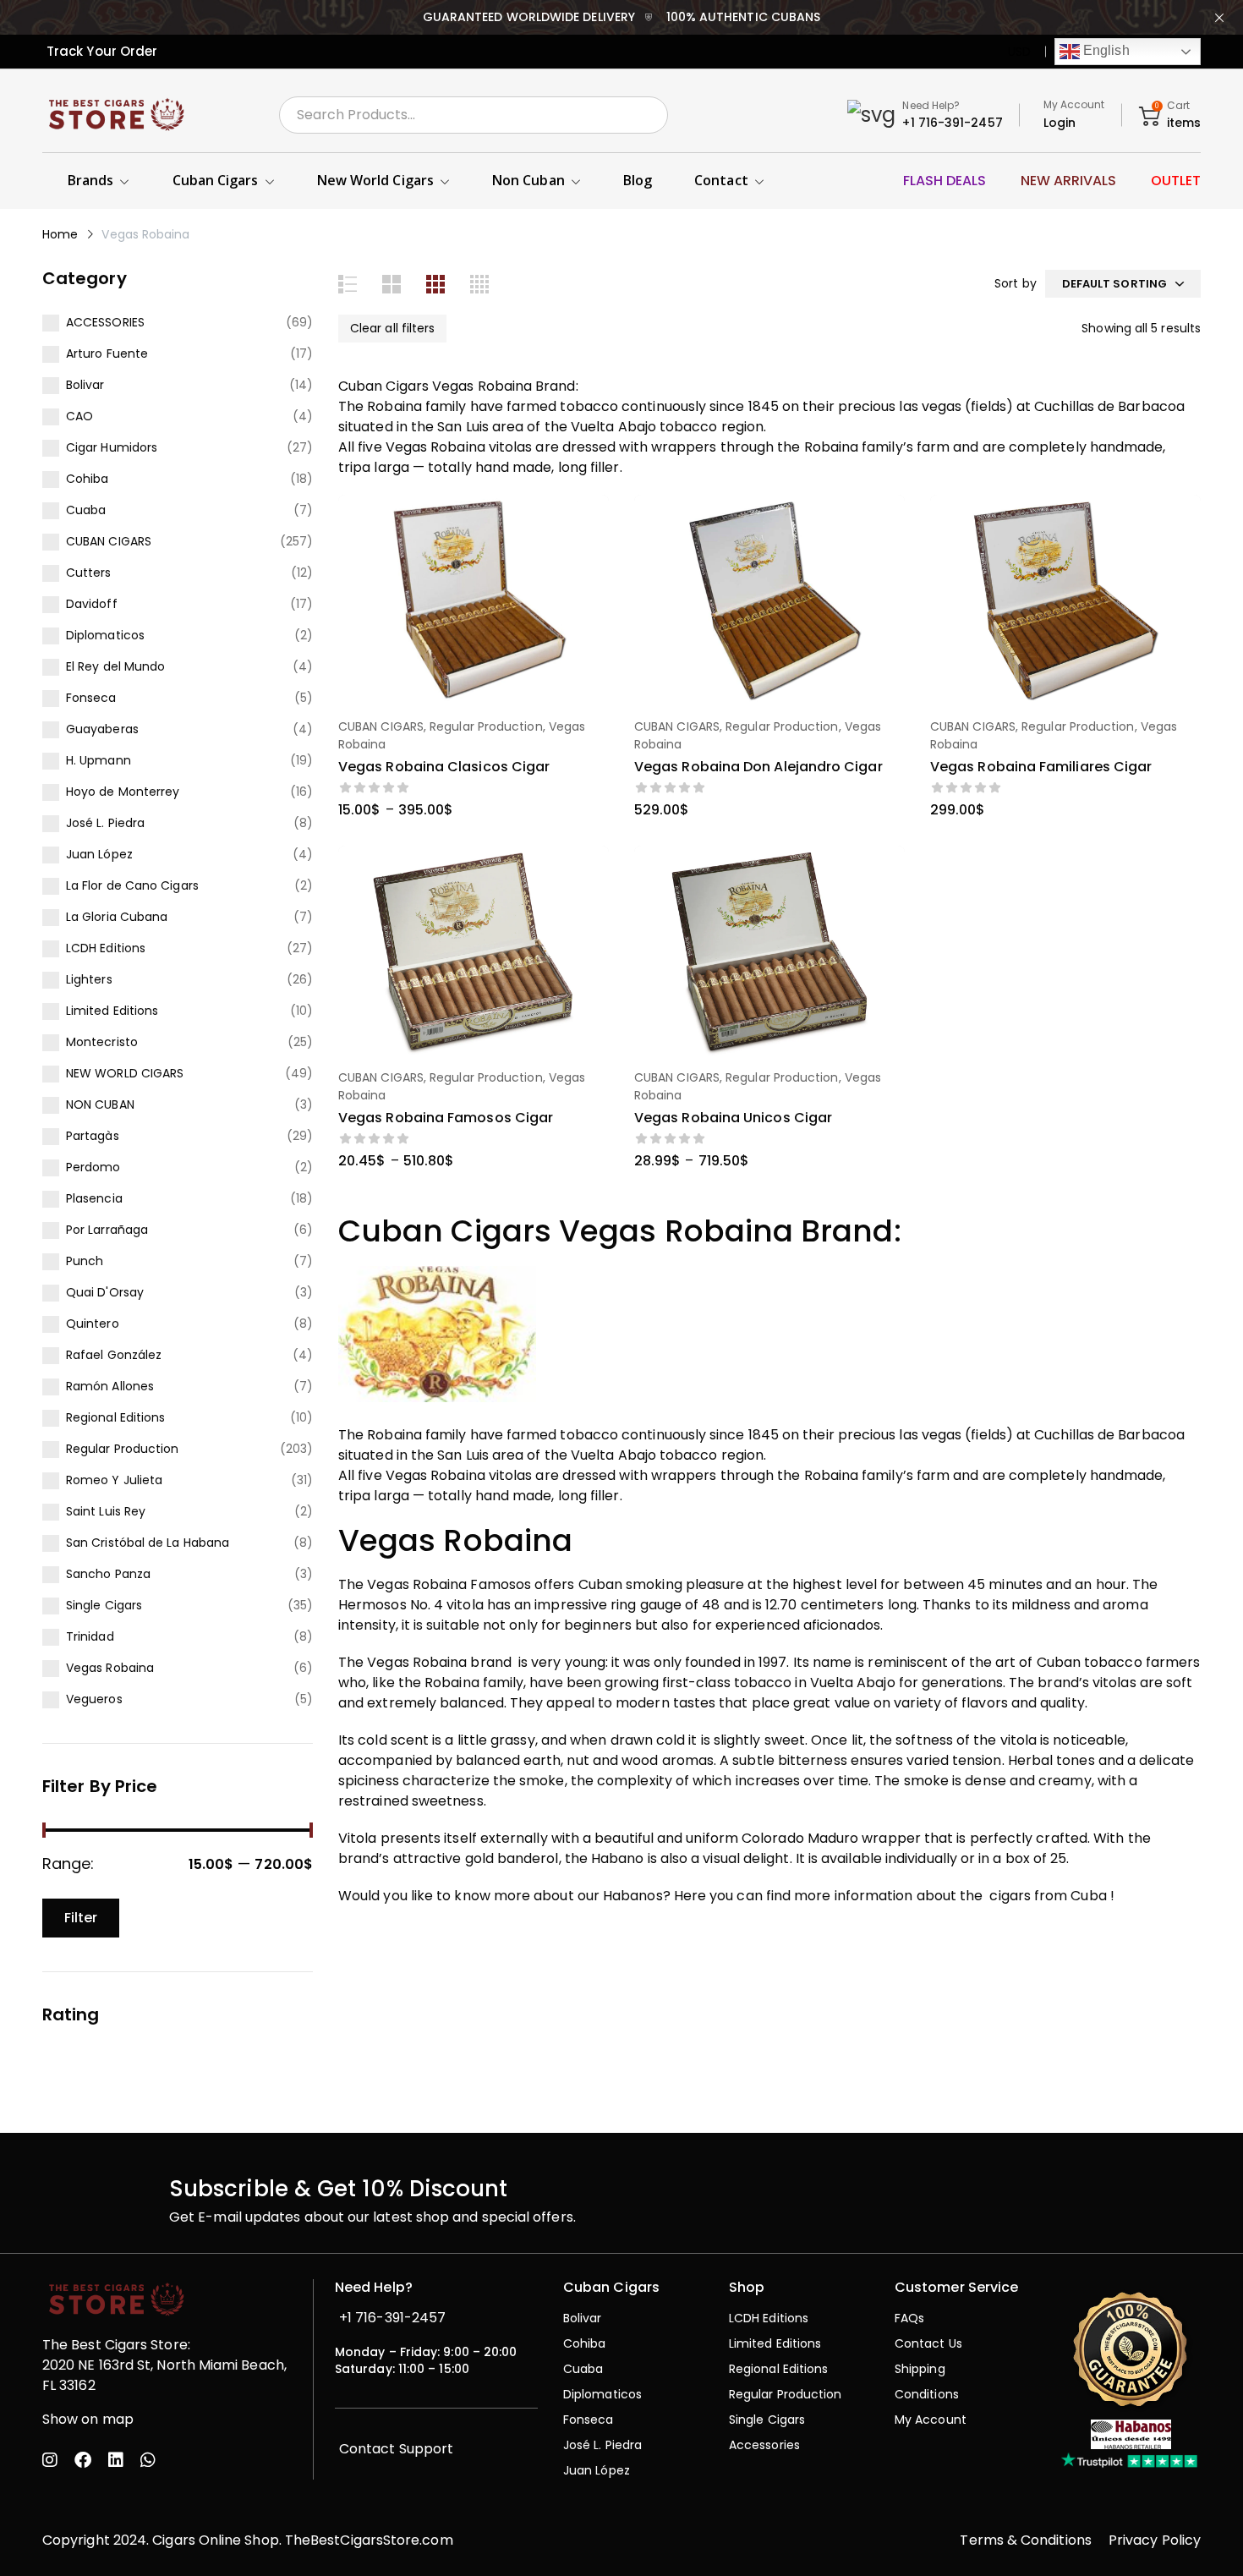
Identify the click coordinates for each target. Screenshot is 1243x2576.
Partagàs (93, 1136)
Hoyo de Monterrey (123, 792)
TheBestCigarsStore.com (369, 2540)
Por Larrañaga (107, 1230)
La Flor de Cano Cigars (132, 885)
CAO (79, 416)
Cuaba (86, 510)
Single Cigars (104, 1605)
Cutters (89, 573)
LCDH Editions (106, 948)
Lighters (89, 979)
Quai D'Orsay (105, 1292)
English (1105, 50)
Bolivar (85, 385)
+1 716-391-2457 (952, 123)
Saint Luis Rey (106, 1511)
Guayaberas (102, 729)
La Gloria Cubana (117, 917)
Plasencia (94, 1198)
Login (1060, 123)
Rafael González (114, 1355)
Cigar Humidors (112, 447)
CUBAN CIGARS (109, 541)
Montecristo (102, 1042)
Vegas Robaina (110, 1668)
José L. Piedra (105, 823)
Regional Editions (115, 1417)
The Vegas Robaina (402, 1662)
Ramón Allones (110, 1386)
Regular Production (122, 1449)
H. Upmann (99, 760)
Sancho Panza (108, 1574)
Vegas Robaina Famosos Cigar (446, 1118)
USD (1019, 52)
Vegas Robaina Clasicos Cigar (444, 767)
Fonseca (91, 698)
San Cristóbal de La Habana (148, 1543)
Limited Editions (112, 1011)
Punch (85, 1261)
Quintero (93, 1324)
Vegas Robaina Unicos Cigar (733, 1118)
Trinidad (90, 1636)
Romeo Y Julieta (114, 1480)
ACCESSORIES (105, 322)
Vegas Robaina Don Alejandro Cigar (758, 767)
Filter (81, 1918)
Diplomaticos (105, 635)
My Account (1074, 104)
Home (60, 234)
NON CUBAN (100, 1104)
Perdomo (93, 1167)
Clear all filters (392, 328)
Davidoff (92, 604)
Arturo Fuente (107, 354)
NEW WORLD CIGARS (125, 1073)
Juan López (99, 854)
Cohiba (87, 479)
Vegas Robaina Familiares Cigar (1041, 767)
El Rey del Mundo (115, 666)
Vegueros (94, 1699)
